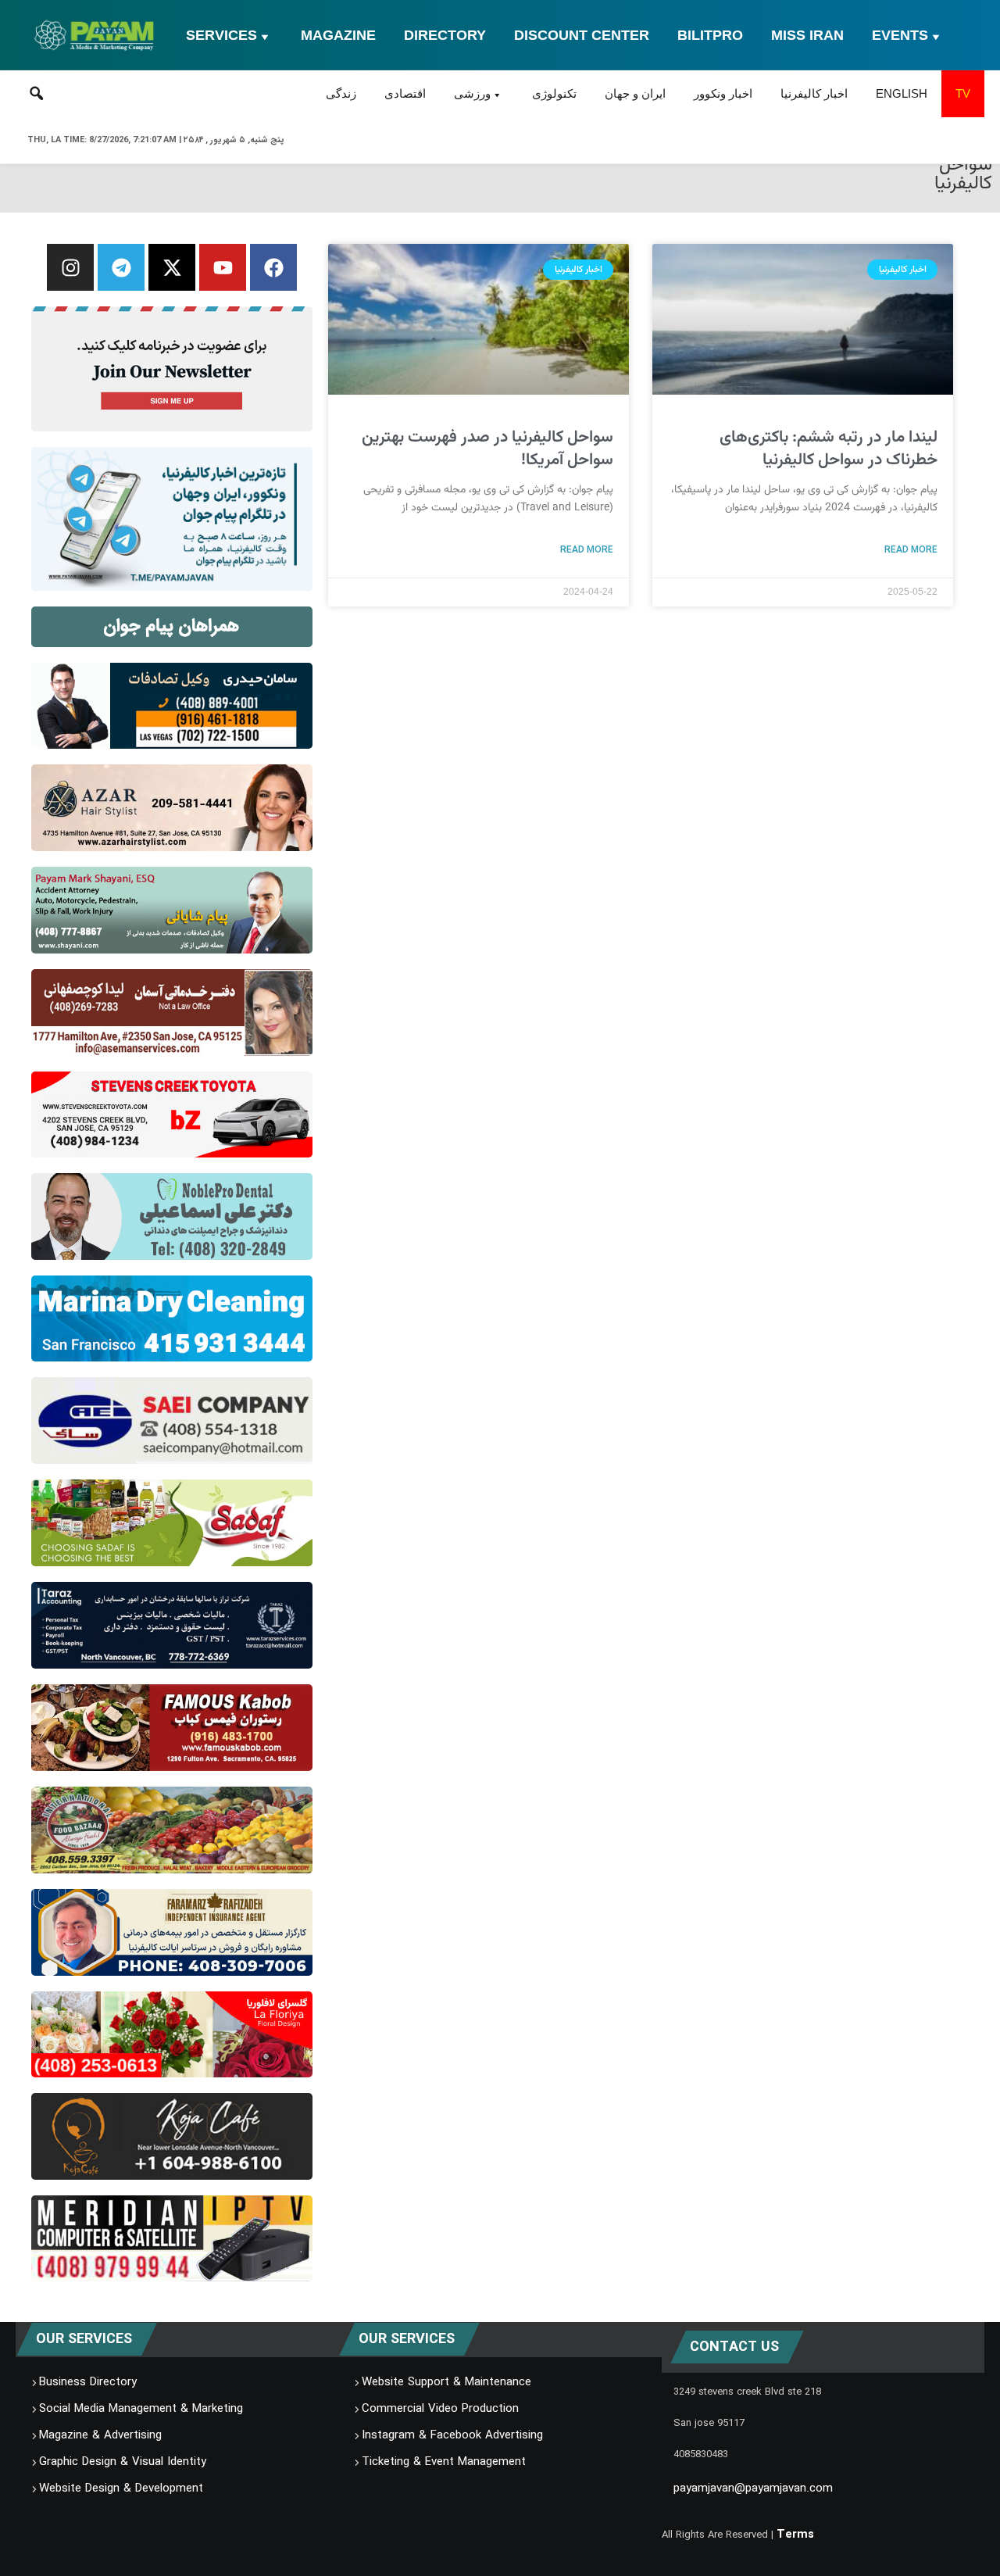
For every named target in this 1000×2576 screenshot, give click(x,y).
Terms (795, 2535)
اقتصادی (405, 93)
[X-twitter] (172, 267)
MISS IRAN (807, 35)
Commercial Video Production (440, 2409)
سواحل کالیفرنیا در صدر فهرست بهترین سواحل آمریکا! (487, 449)
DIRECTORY (445, 35)
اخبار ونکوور (723, 93)
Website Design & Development (121, 2488)
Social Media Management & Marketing (141, 2409)
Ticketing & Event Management (444, 2462)
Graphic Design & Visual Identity (123, 2462)
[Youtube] (223, 267)
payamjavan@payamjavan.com (753, 2488)
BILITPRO (710, 35)
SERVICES (221, 35)
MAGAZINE (338, 35)
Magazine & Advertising (100, 2435)
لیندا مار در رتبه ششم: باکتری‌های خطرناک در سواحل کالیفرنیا (829, 449)
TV (963, 93)
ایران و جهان (635, 93)
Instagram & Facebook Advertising (452, 2435)
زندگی (341, 93)
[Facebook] (273, 267)
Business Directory (88, 2382)
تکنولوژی (554, 93)
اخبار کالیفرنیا (814, 93)
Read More (911, 549)
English (902, 93)
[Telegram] (121, 267)
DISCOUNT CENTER (582, 35)
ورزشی (472, 93)
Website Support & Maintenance (446, 2382)
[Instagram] (70, 267)
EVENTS (900, 35)
